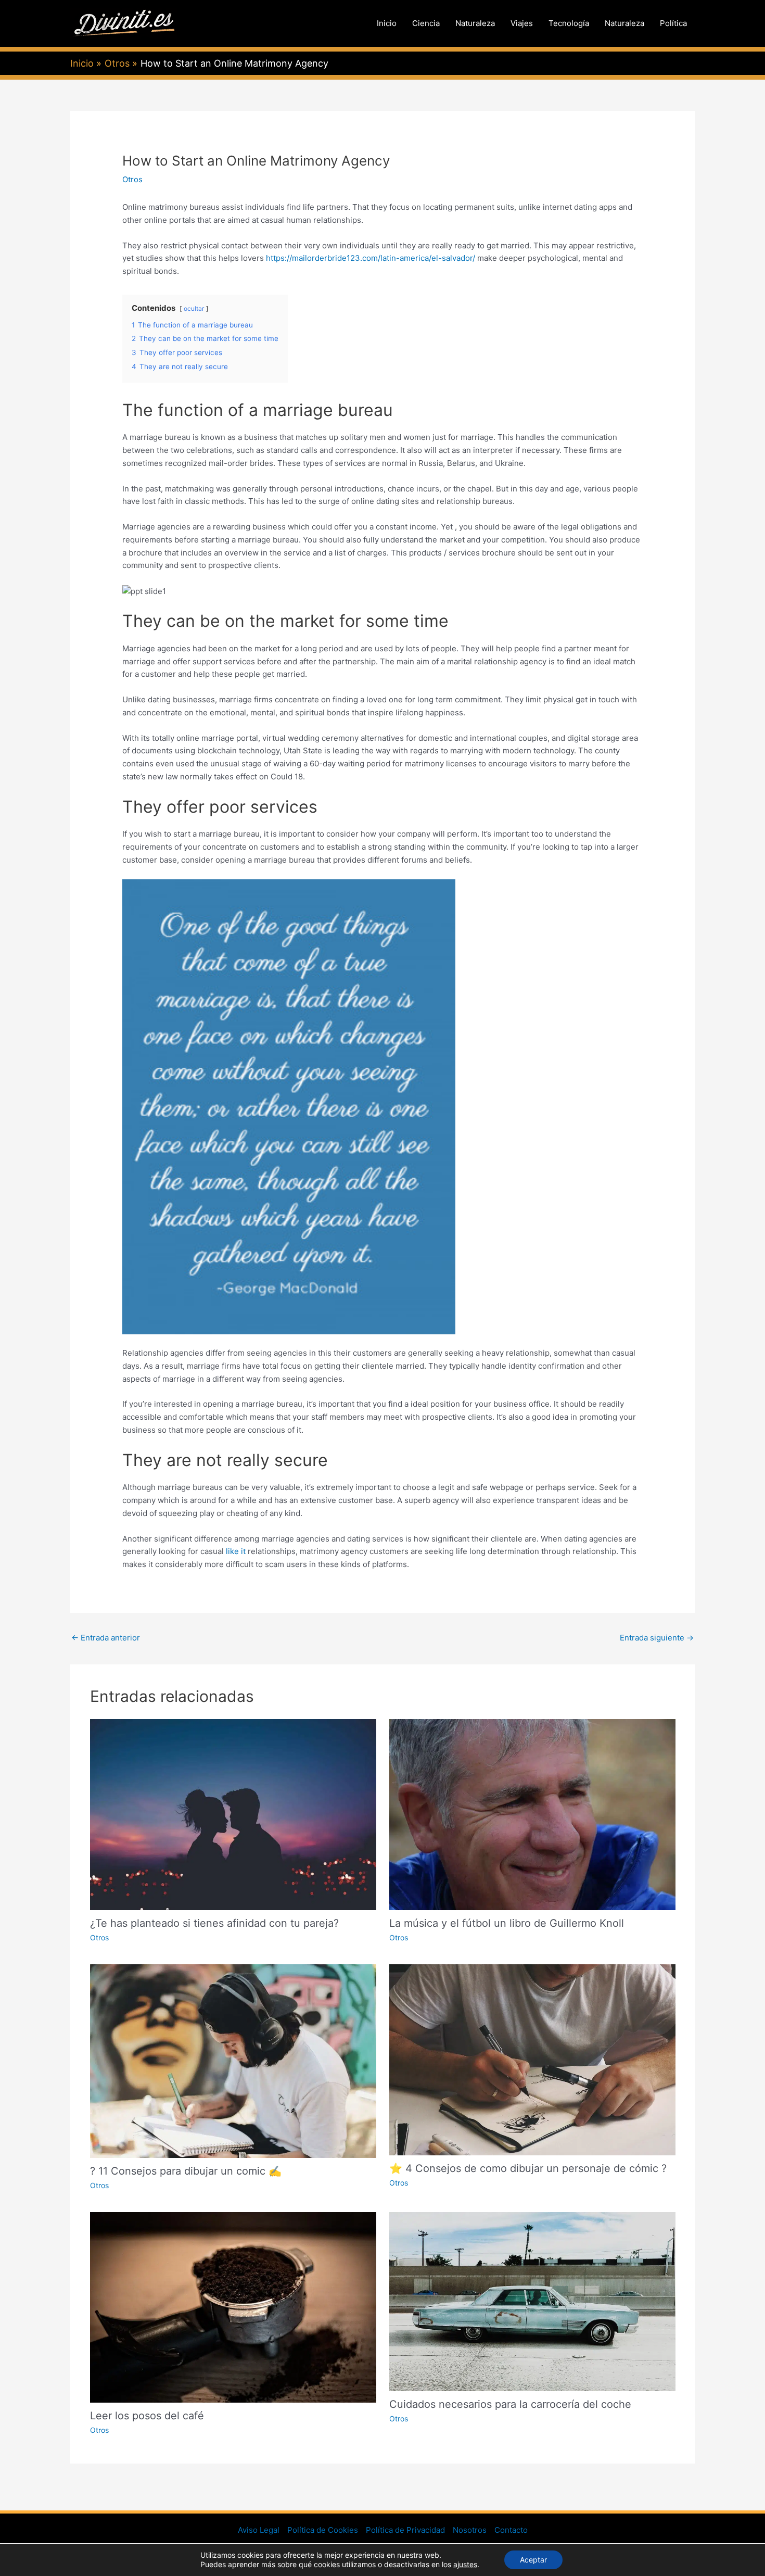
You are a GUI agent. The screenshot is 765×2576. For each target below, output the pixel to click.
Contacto (511, 2530)
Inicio (387, 23)
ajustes (465, 2564)
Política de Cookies (323, 2530)
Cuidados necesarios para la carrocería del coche (510, 2404)
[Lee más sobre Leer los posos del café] (233, 2307)
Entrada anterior (106, 1638)
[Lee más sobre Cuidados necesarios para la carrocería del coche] (532, 2301)
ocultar (194, 308)
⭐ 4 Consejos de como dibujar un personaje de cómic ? (528, 2168)
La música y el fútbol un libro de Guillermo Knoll (507, 1923)
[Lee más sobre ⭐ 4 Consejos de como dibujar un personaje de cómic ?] (532, 2059)
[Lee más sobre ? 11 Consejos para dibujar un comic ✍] (233, 2060)
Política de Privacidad (405, 2530)
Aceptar (533, 2560)
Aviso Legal (259, 2530)
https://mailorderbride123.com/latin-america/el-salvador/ (371, 258)
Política (673, 23)
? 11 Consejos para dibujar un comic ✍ (186, 2171)
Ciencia (426, 23)
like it (236, 1551)
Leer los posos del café (147, 2416)
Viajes (522, 23)
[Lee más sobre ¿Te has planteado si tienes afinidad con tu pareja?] (233, 1814)
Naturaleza (475, 23)
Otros (132, 179)
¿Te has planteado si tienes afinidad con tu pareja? (214, 1923)
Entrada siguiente (657, 1638)
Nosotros (470, 2530)
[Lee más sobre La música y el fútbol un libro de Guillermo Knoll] (532, 1814)
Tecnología (569, 23)
